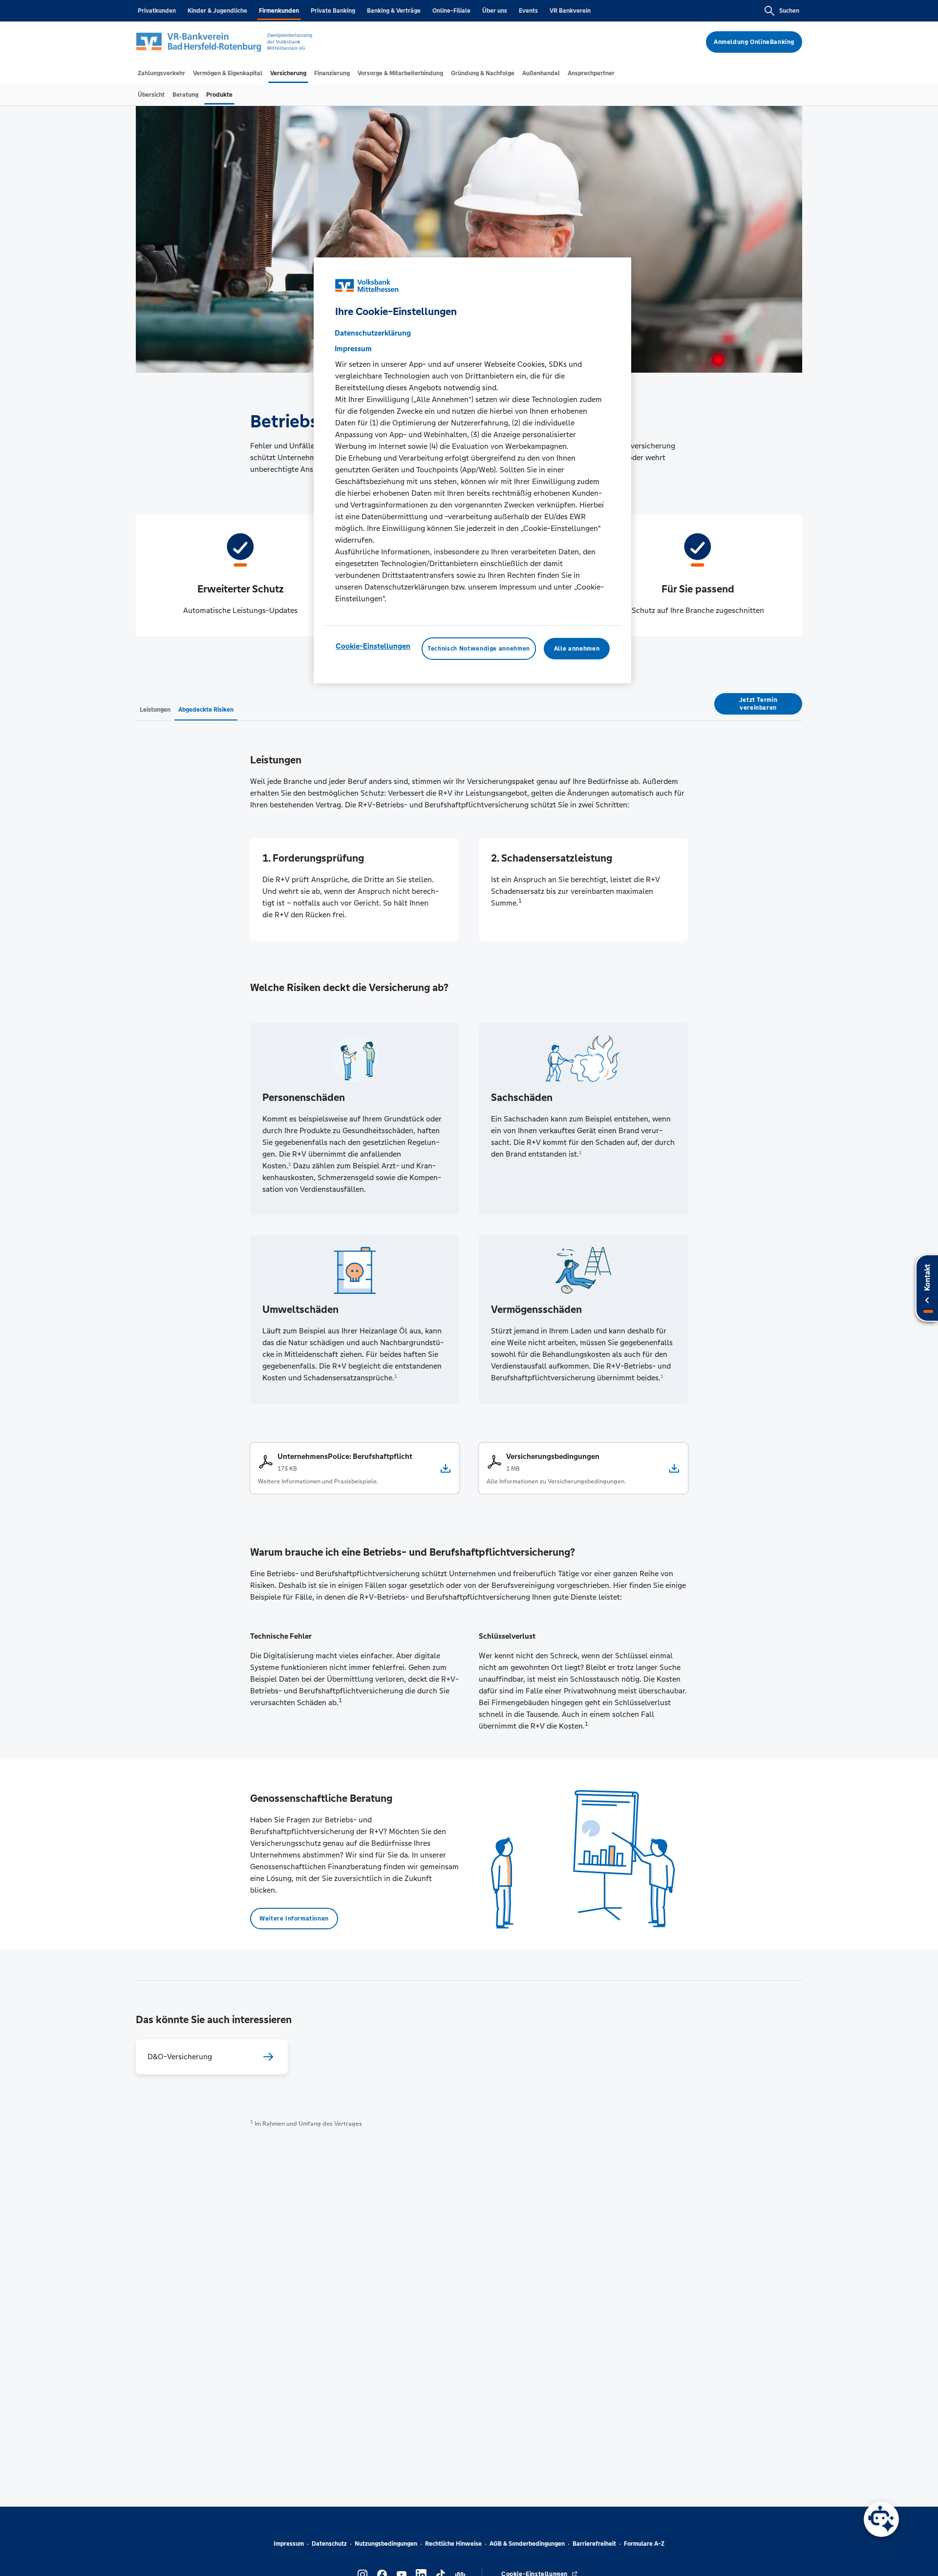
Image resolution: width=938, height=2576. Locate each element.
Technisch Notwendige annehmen (479, 649)
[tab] (161, 73)
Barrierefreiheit (594, 2544)
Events (528, 11)
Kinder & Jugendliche (217, 11)
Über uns (495, 11)
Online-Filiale (451, 11)
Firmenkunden (279, 11)
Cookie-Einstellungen (373, 646)
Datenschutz (329, 2544)
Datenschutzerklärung (373, 333)
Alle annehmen (577, 649)
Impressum (289, 2544)
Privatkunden (157, 11)
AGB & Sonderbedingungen (527, 2544)
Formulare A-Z (644, 2544)
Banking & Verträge (394, 11)
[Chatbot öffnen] (881, 2519)
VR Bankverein (570, 11)
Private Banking (333, 11)
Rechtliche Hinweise (453, 2544)
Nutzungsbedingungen (386, 2544)
